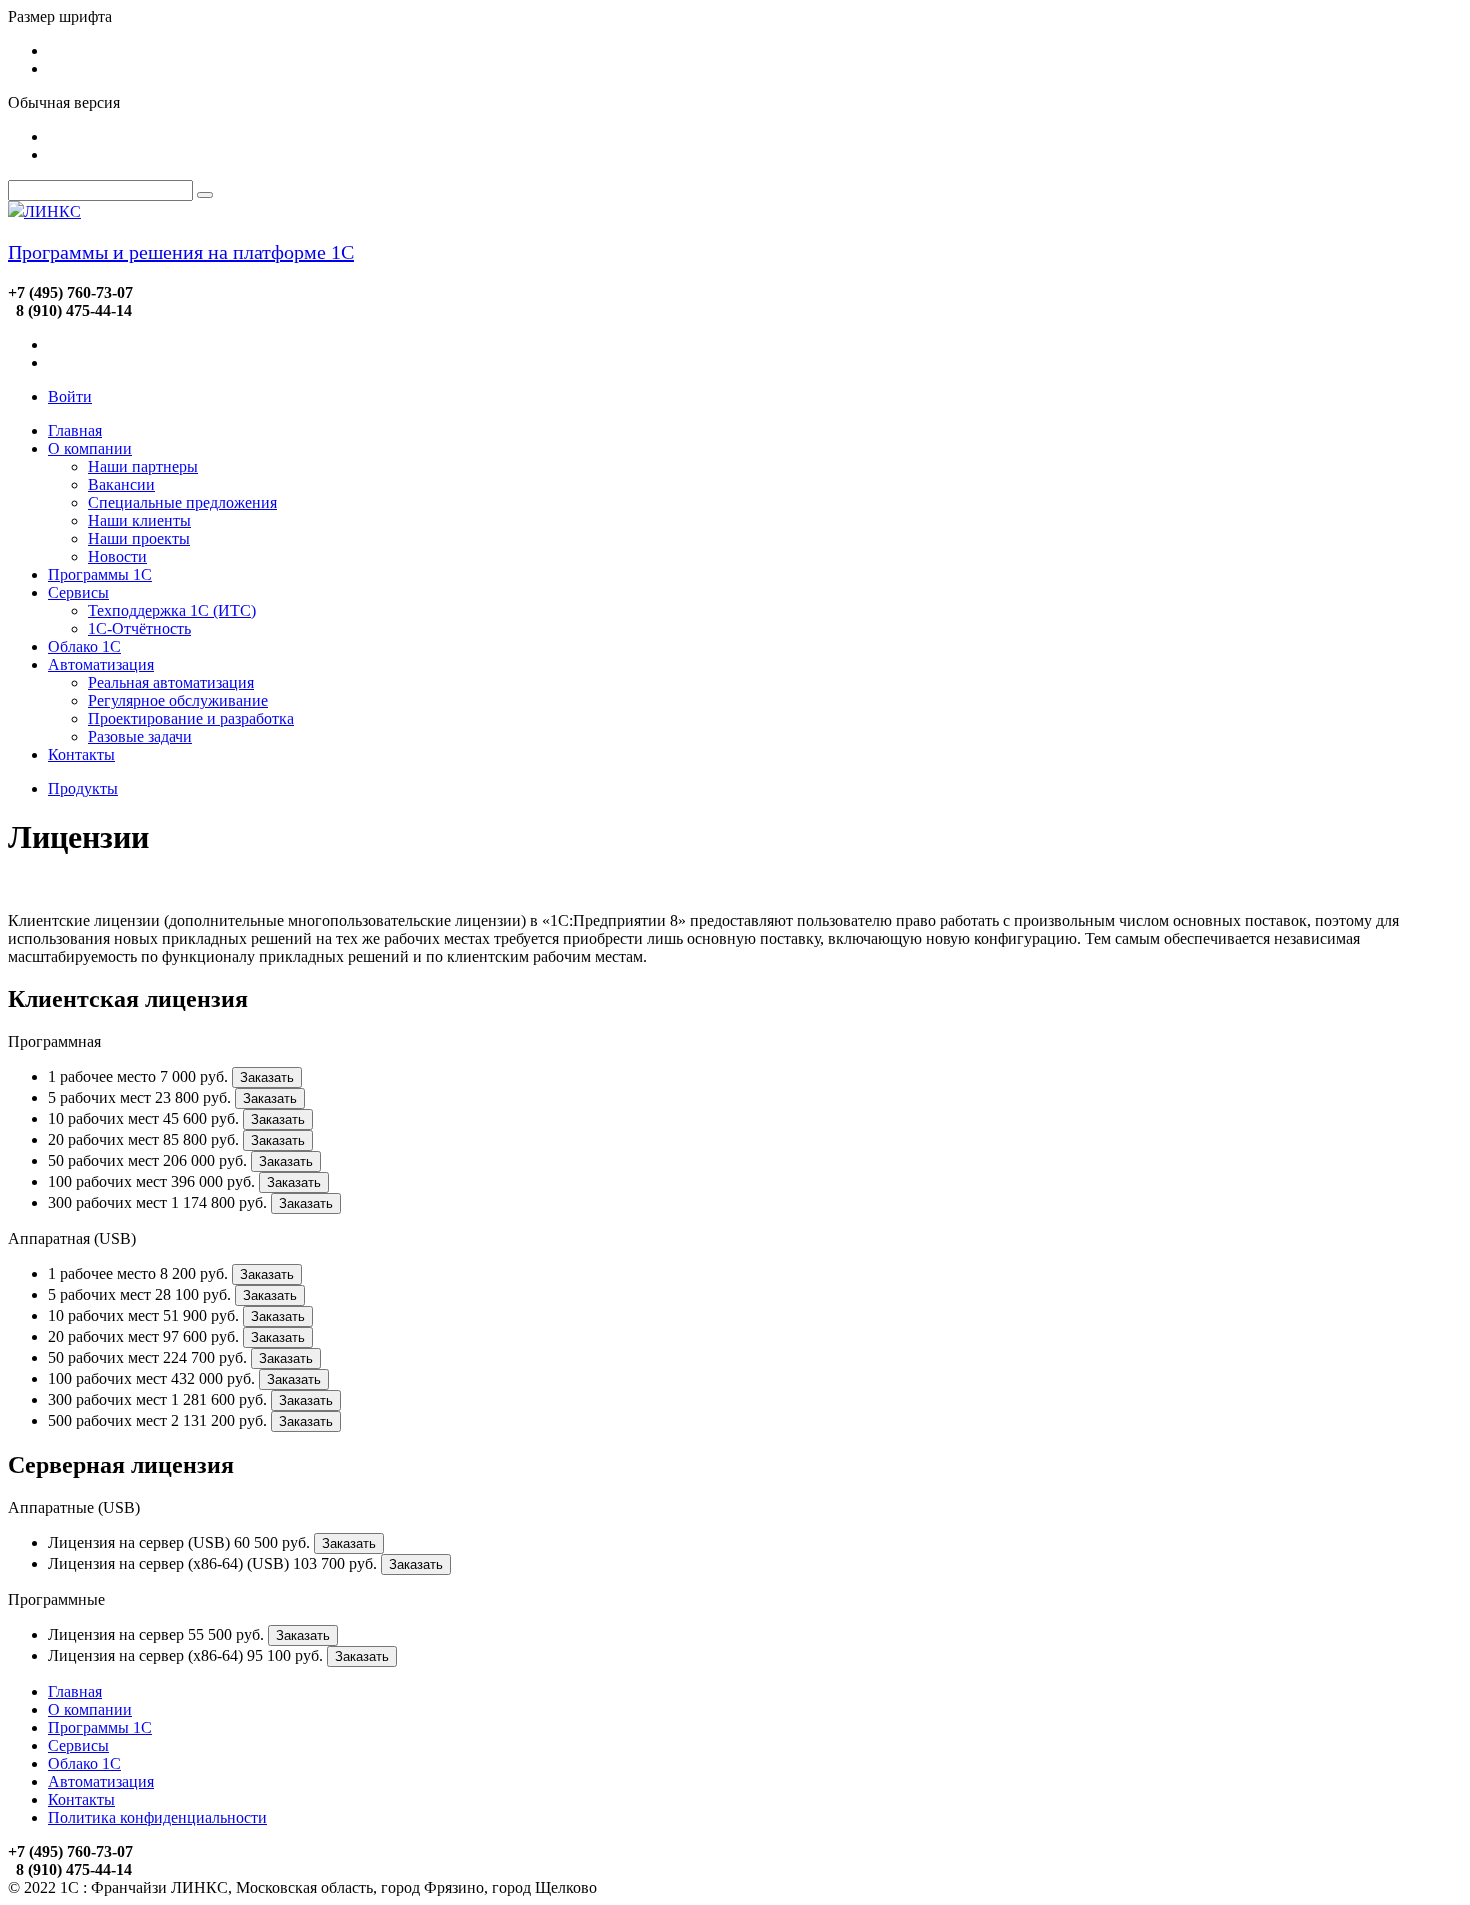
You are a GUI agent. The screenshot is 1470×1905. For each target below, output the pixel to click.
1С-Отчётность (139, 628)
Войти (70, 396)
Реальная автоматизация (171, 682)
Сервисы (78, 592)
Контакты (81, 754)
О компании (90, 448)
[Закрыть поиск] (205, 195)
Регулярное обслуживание (178, 700)
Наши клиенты (139, 520)
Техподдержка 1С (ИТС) (172, 610)
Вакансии (121, 484)
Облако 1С (84, 646)
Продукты (83, 788)
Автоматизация (101, 664)
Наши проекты (139, 538)
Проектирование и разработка (191, 718)
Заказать (267, 1077)
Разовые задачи (140, 736)
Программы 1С (100, 574)
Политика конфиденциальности (157, 1817)
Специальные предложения (182, 502)
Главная (75, 430)
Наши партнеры (143, 466)
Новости (117, 556)
